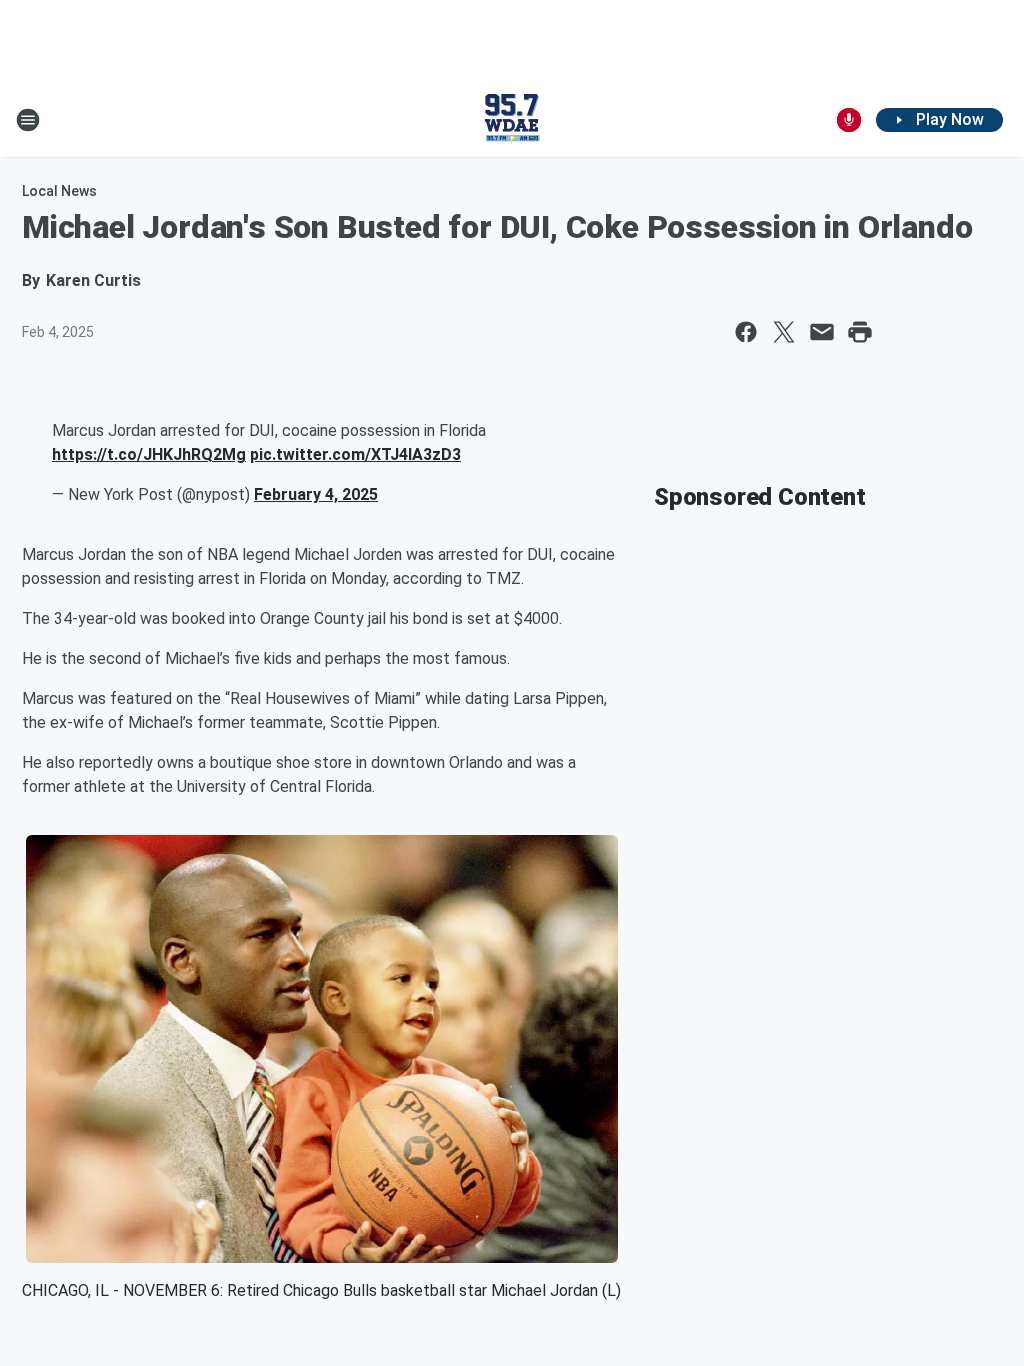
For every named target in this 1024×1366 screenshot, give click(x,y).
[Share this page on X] (784, 332)
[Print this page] (860, 332)
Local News (59, 191)
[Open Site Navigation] (28, 120)
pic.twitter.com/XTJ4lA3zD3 (355, 454)
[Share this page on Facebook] (746, 332)
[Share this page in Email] (822, 332)
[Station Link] (512, 120)
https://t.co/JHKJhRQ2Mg (149, 454)
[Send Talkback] (849, 120)
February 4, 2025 (316, 494)
